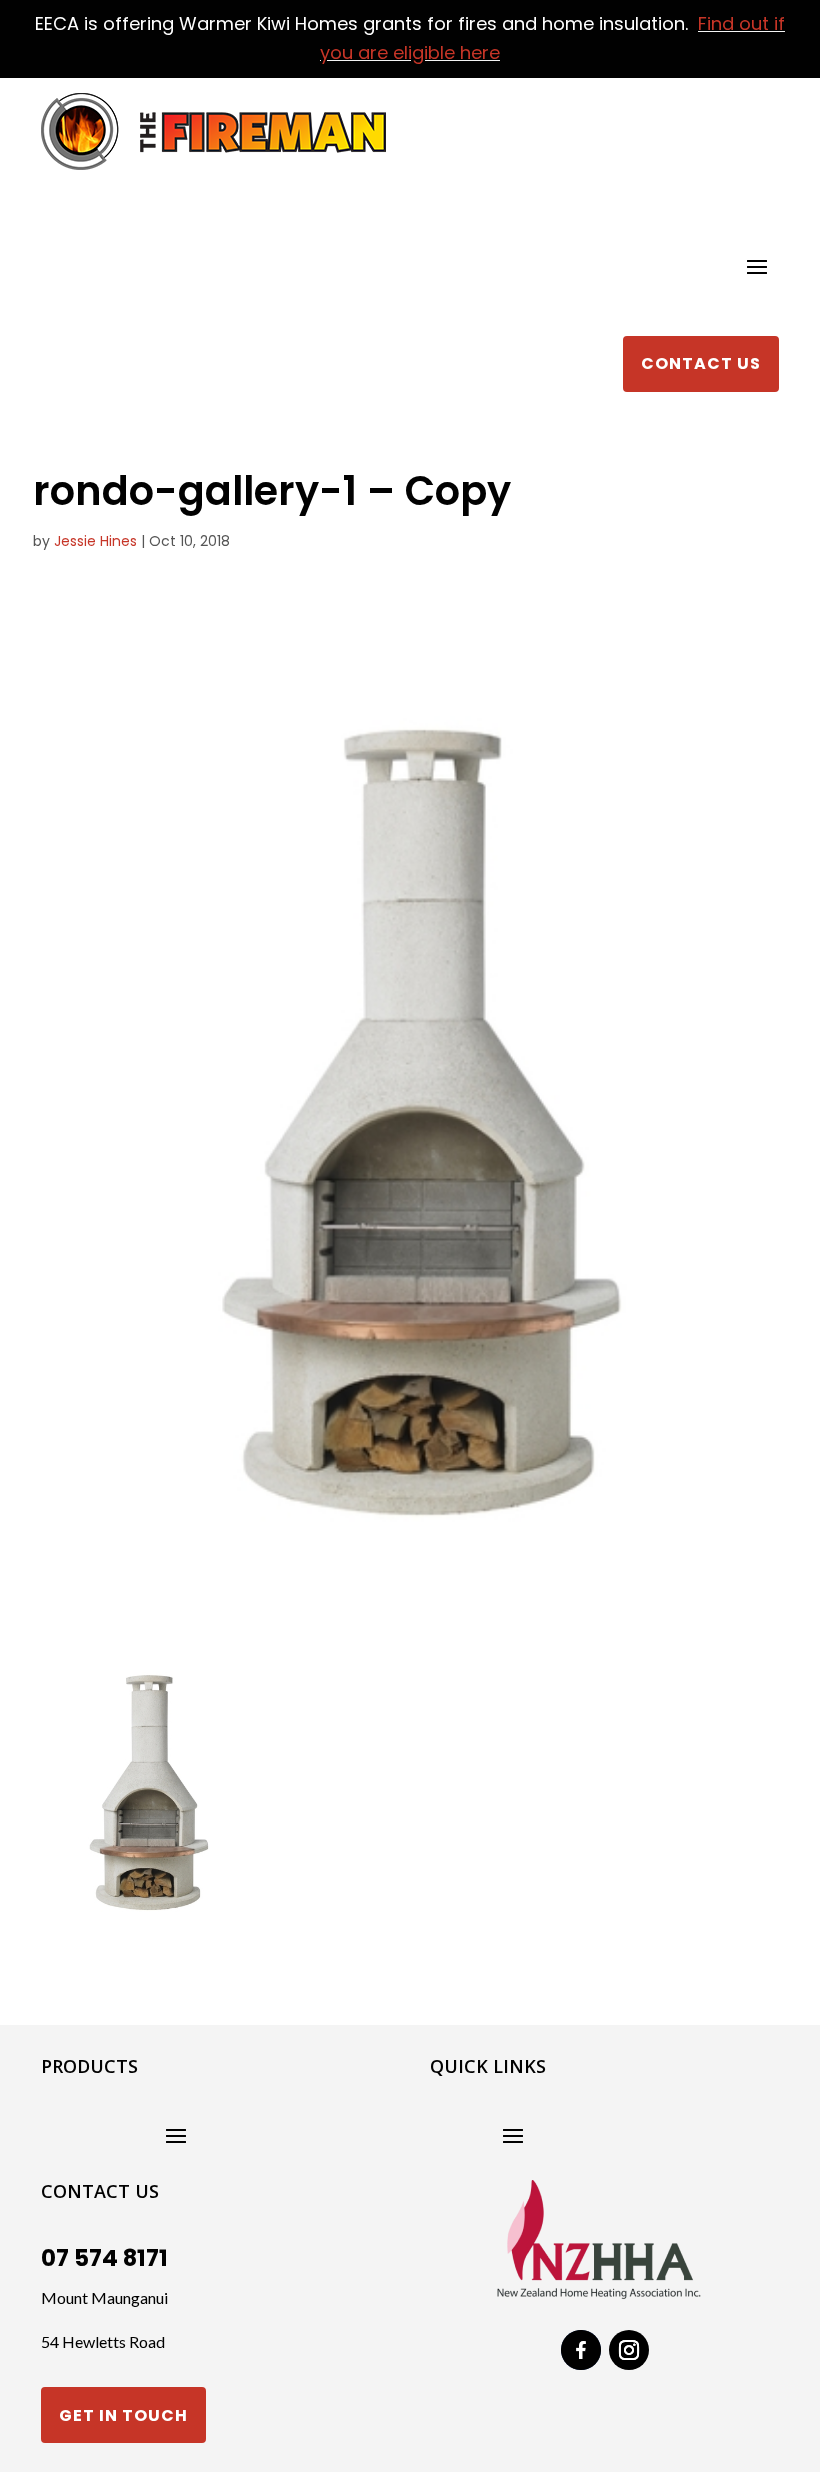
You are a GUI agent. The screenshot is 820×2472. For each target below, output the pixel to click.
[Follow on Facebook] (581, 2350)
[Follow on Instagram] (629, 2350)
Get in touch (123, 2415)
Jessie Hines (95, 541)
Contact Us (701, 363)
